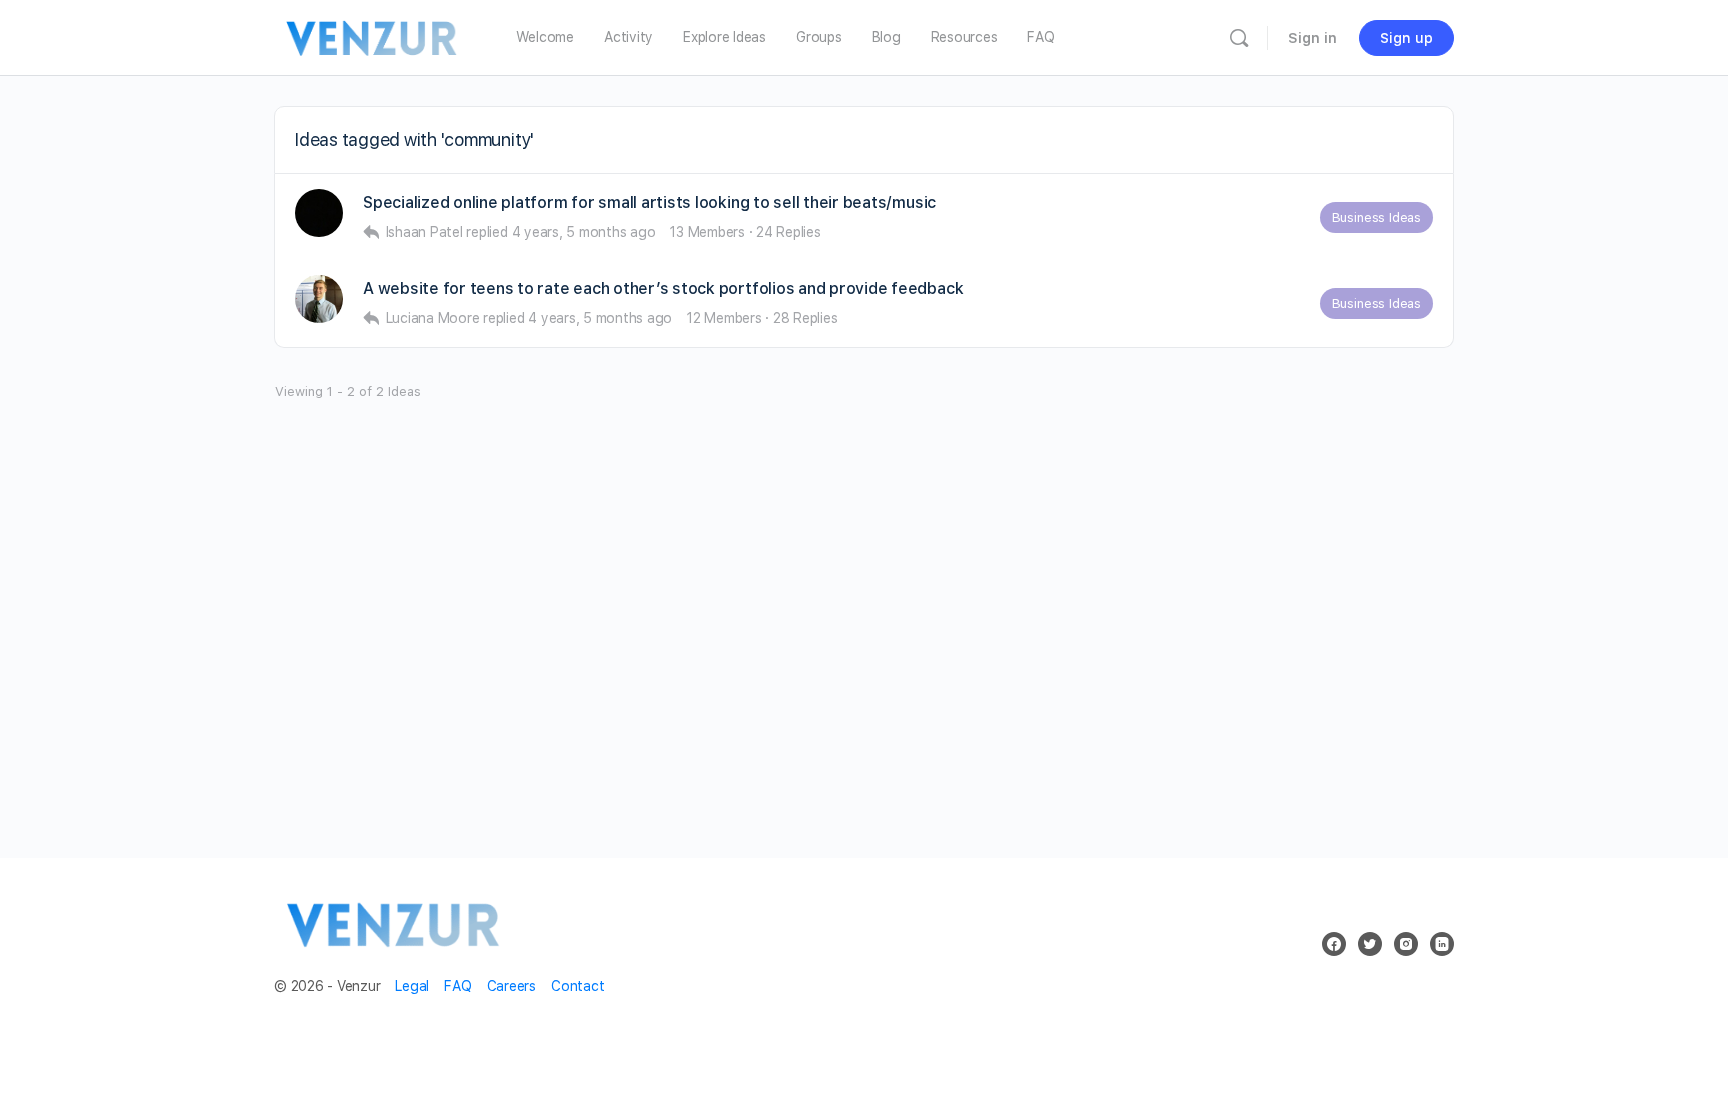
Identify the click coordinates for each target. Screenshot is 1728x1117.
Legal (412, 986)
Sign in (1312, 38)
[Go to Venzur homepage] (372, 35)
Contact (577, 986)
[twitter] (1370, 944)
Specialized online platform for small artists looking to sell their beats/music (649, 202)
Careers (511, 986)
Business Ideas (1376, 217)
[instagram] (1406, 944)
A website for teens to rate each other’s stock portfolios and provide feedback (663, 288)
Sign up (1406, 38)
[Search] (1239, 38)
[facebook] (1334, 944)
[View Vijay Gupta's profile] (319, 213)
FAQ (457, 986)
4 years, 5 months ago (584, 232)
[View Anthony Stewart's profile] (319, 299)
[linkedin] (1442, 944)
